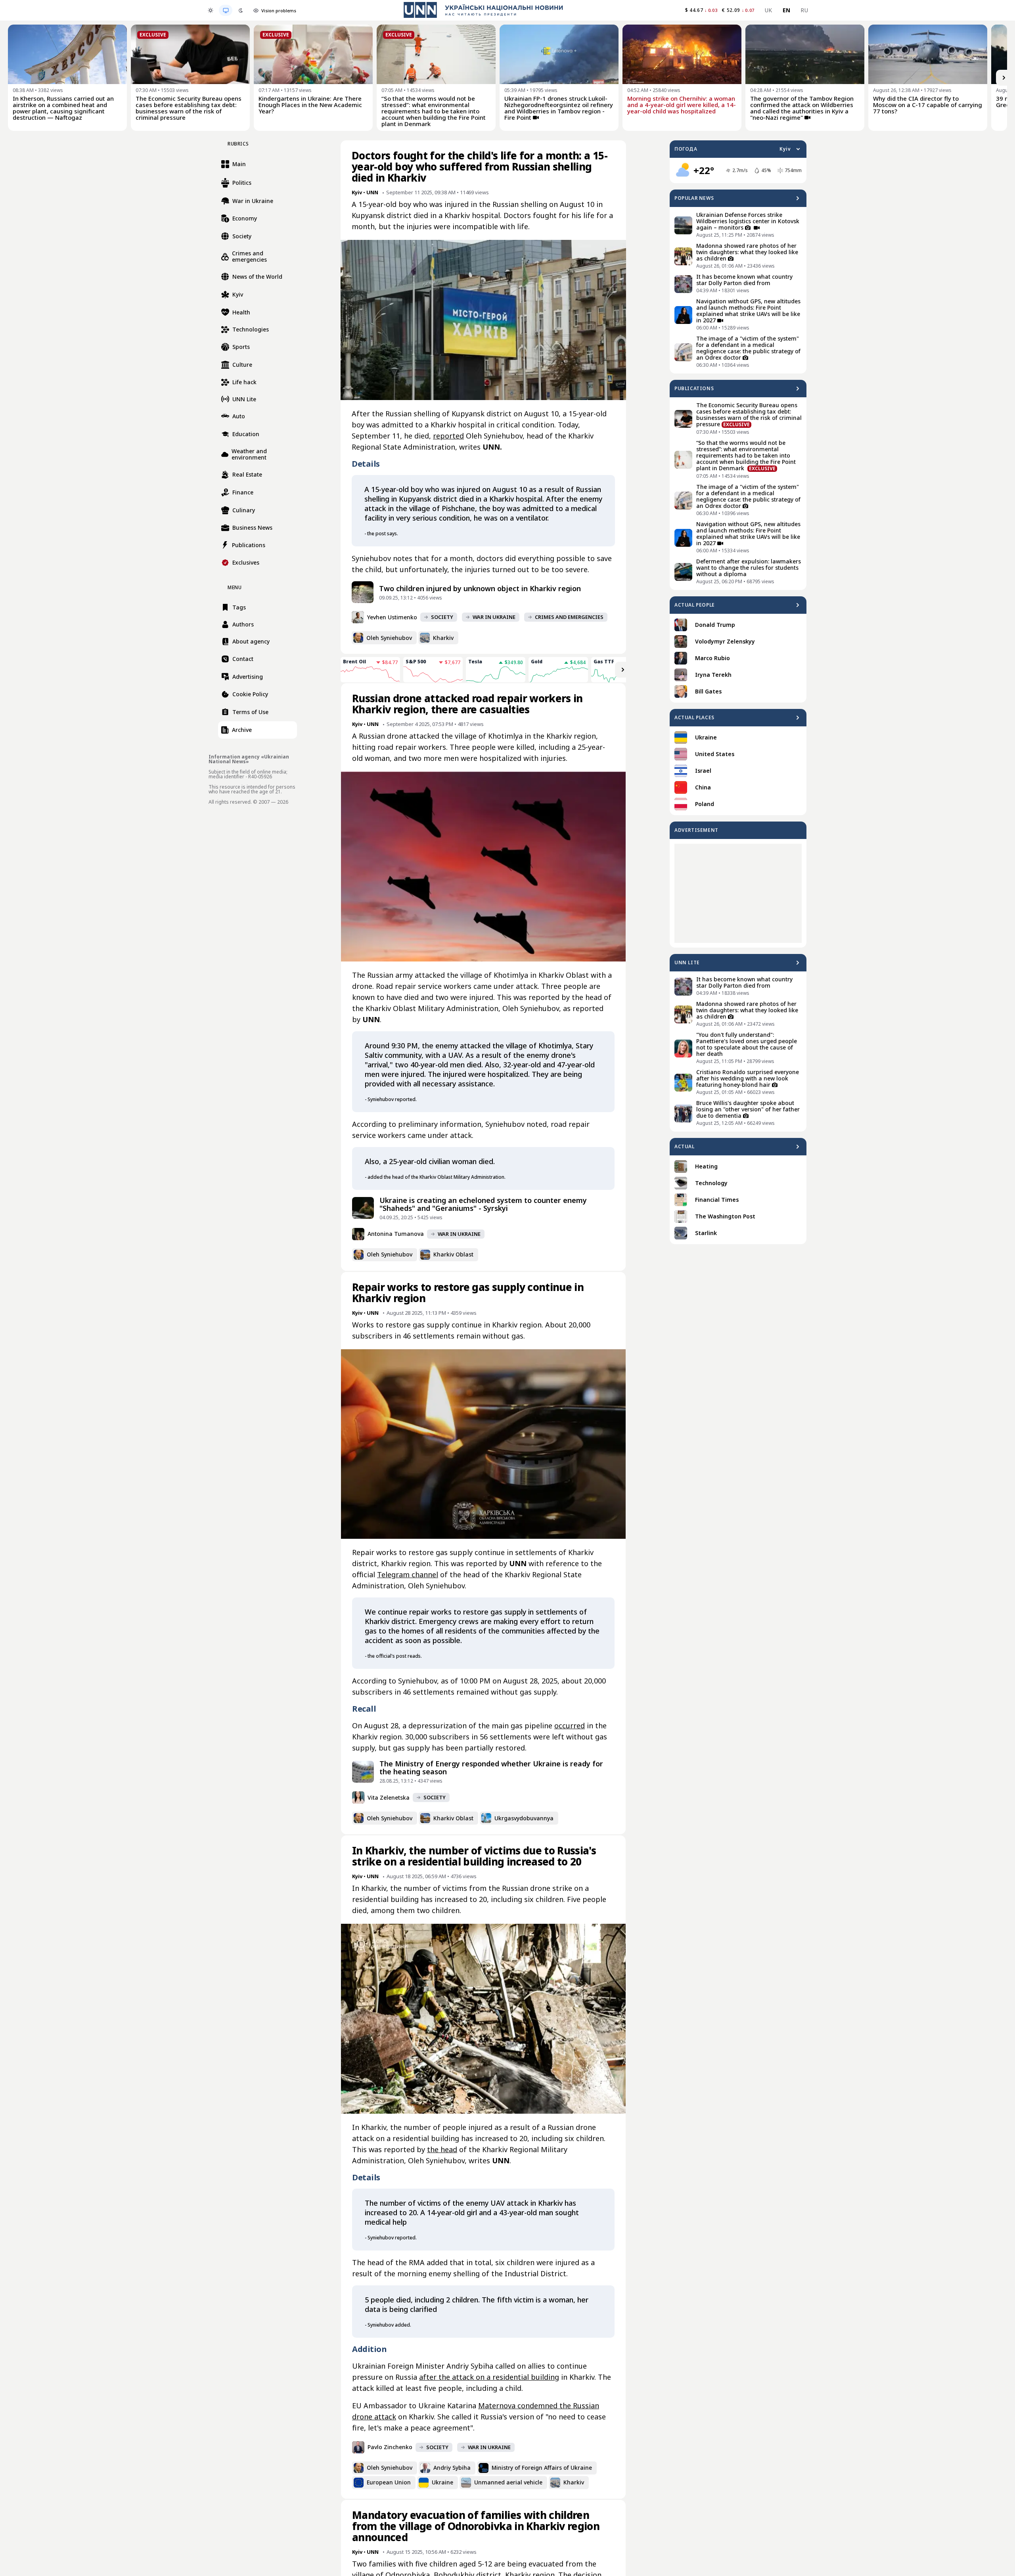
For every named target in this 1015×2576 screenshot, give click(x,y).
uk (769, 10)
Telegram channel (408, 1574)
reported (448, 436)
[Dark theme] (241, 10)
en (787, 10)
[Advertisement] (738, 893)
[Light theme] (211, 10)
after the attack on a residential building (489, 2377)
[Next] (1004, 78)
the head (442, 2149)
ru (804, 10)
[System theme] (226, 10)
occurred (570, 1726)
